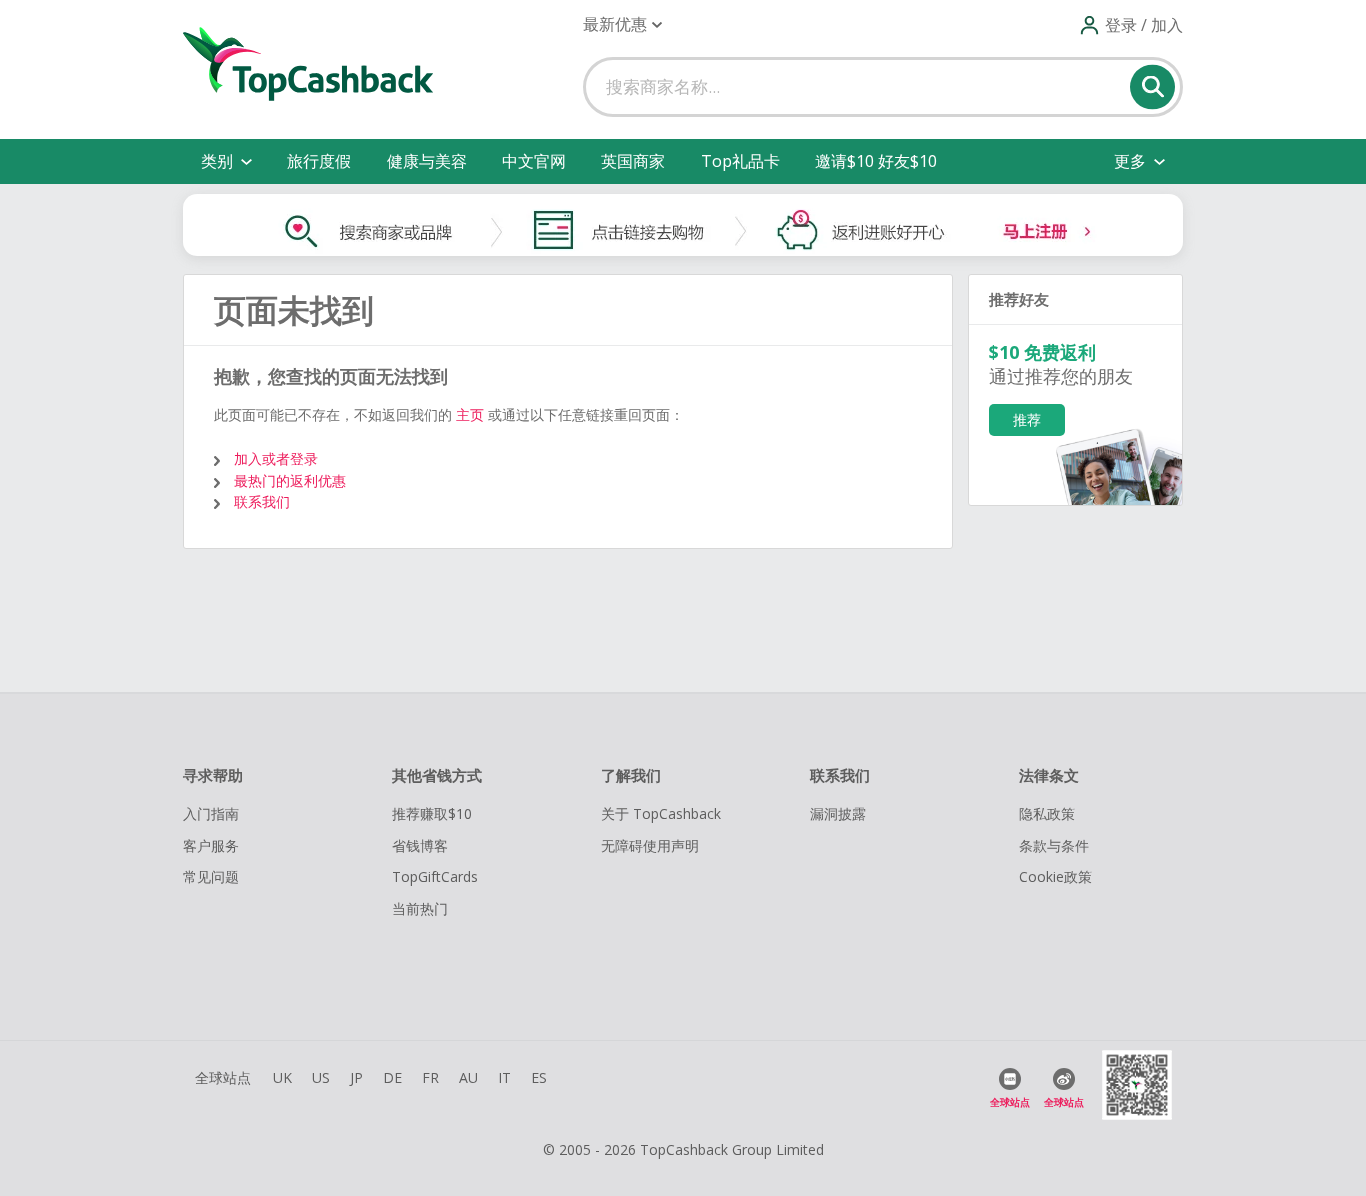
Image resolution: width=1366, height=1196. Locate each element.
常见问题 (211, 876)
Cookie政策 (1055, 876)
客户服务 (211, 845)
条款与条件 (1054, 845)
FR (430, 1077)
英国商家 (633, 161)
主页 (470, 414)
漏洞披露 (838, 813)
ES (539, 1077)
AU (468, 1077)
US (321, 1077)
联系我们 (262, 501)
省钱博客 (420, 845)
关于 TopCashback (661, 813)
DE (392, 1077)
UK (282, 1077)
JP (356, 1077)
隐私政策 (1047, 813)
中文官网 (534, 161)
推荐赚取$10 (432, 813)
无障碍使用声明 (650, 845)
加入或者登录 (276, 458)
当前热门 (420, 908)
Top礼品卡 (740, 161)
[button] (622, 24)
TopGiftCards (435, 876)
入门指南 (211, 813)
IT (504, 1077)
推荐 (1027, 419)
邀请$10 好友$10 (876, 161)
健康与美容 (427, 161)
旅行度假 (319, 161)
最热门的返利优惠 (290, 480)
